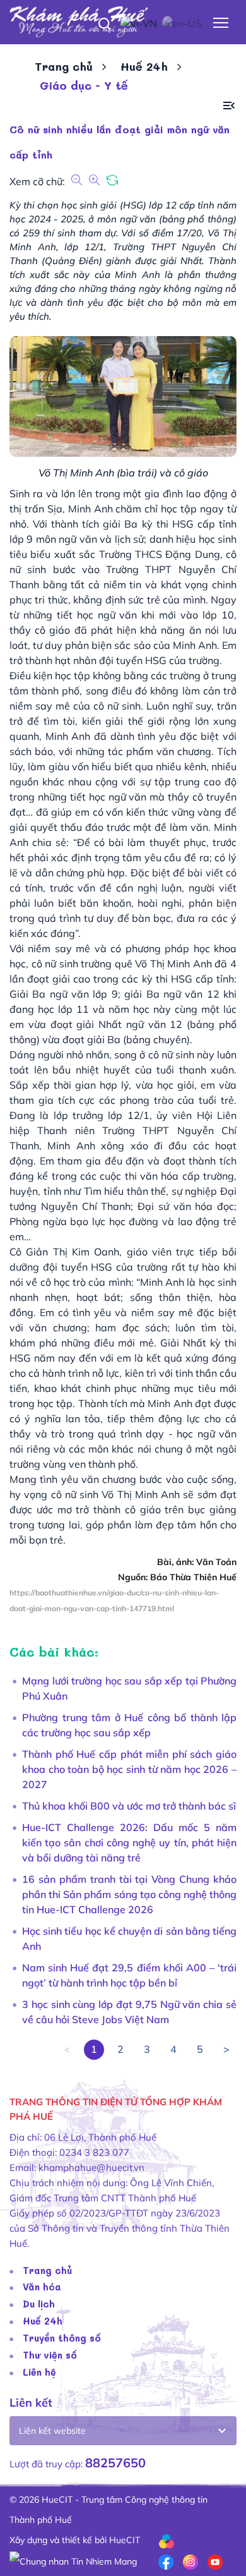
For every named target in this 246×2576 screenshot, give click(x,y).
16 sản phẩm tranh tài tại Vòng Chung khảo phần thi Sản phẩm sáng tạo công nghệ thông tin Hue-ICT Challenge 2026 (129, 1894)
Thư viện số (50, 2355)
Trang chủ (64, 66)
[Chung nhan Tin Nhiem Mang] (73, 2560)
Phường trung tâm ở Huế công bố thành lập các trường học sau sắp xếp (129, 1725)
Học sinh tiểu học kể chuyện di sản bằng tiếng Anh (129, 1938)
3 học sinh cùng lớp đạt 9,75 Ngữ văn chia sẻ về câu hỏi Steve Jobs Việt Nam (129, 2012)
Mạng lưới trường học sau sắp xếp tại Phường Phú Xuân (129, 1688)
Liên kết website (52, 2431)
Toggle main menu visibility (221, 22)
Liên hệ (39, 2372)
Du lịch (39, 2304)
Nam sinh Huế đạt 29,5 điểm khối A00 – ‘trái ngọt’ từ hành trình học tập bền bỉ (129, 1975)
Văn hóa (42, 2287)
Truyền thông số (62, 2338)
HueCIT (125, 2540)
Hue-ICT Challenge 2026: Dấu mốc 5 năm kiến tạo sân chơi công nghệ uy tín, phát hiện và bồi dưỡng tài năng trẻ (129, 1842)
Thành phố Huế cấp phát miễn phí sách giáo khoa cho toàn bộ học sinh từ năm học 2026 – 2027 (129, 1769)
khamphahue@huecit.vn (91, 2168)
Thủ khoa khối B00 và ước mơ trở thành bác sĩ (129, 1806)
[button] (229, 106)
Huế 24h (144, 66)
